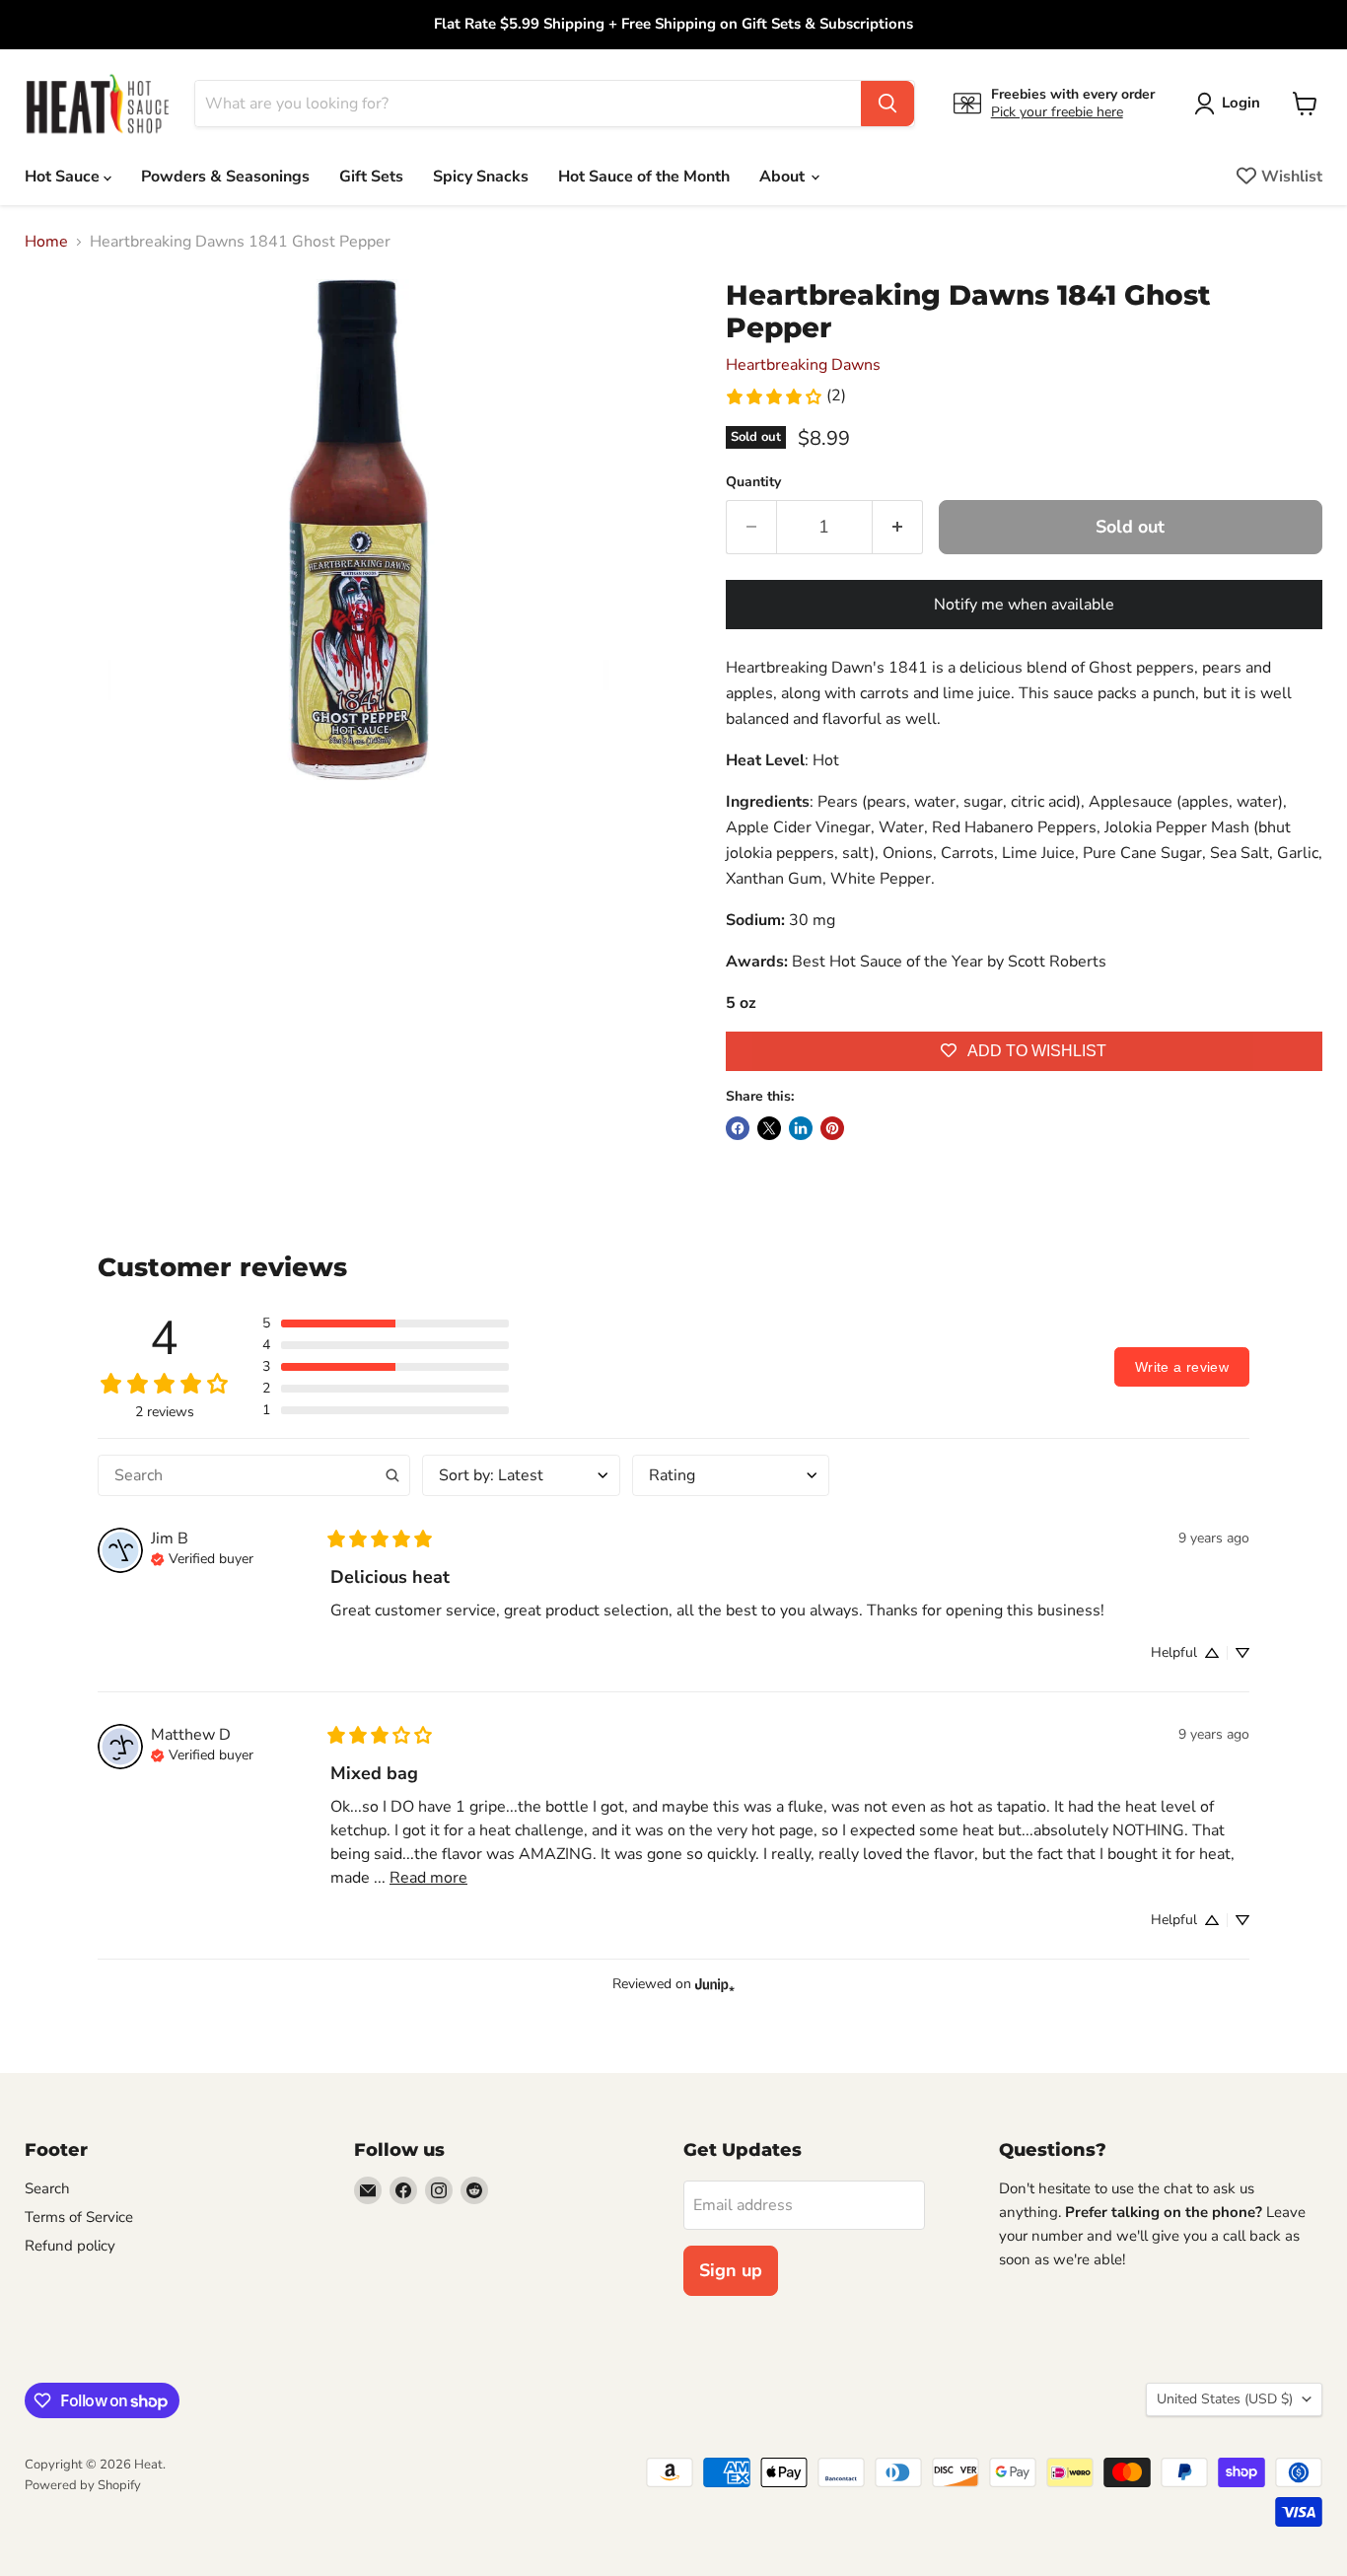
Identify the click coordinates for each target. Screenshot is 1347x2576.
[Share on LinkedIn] (801, 1128)
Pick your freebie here (1057, 112)
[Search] (887, 104)
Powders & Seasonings (225, 177)
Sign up (731, 2270)
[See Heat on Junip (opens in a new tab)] (715, 1984)
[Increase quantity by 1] (898, 527)
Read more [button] (428, 1878)
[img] (202, 1557)
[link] (785, 396)
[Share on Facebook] (738, 1128)
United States (1225, 2399)
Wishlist (1292, 177)
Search (47, 2188)
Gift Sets (371, 177)
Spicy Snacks (481, 177)
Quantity (753, 482)
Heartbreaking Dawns (803, 365)
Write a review (1182, 1367)
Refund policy (70, 2246)
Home (46, 242)
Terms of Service (79, 2217)
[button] (386, 1324)
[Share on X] (769, 1128)
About (784, 177)
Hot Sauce (64, 177)
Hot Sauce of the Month (644, 177)
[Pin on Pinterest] (832, 1128)
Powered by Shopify (83, 2485)
